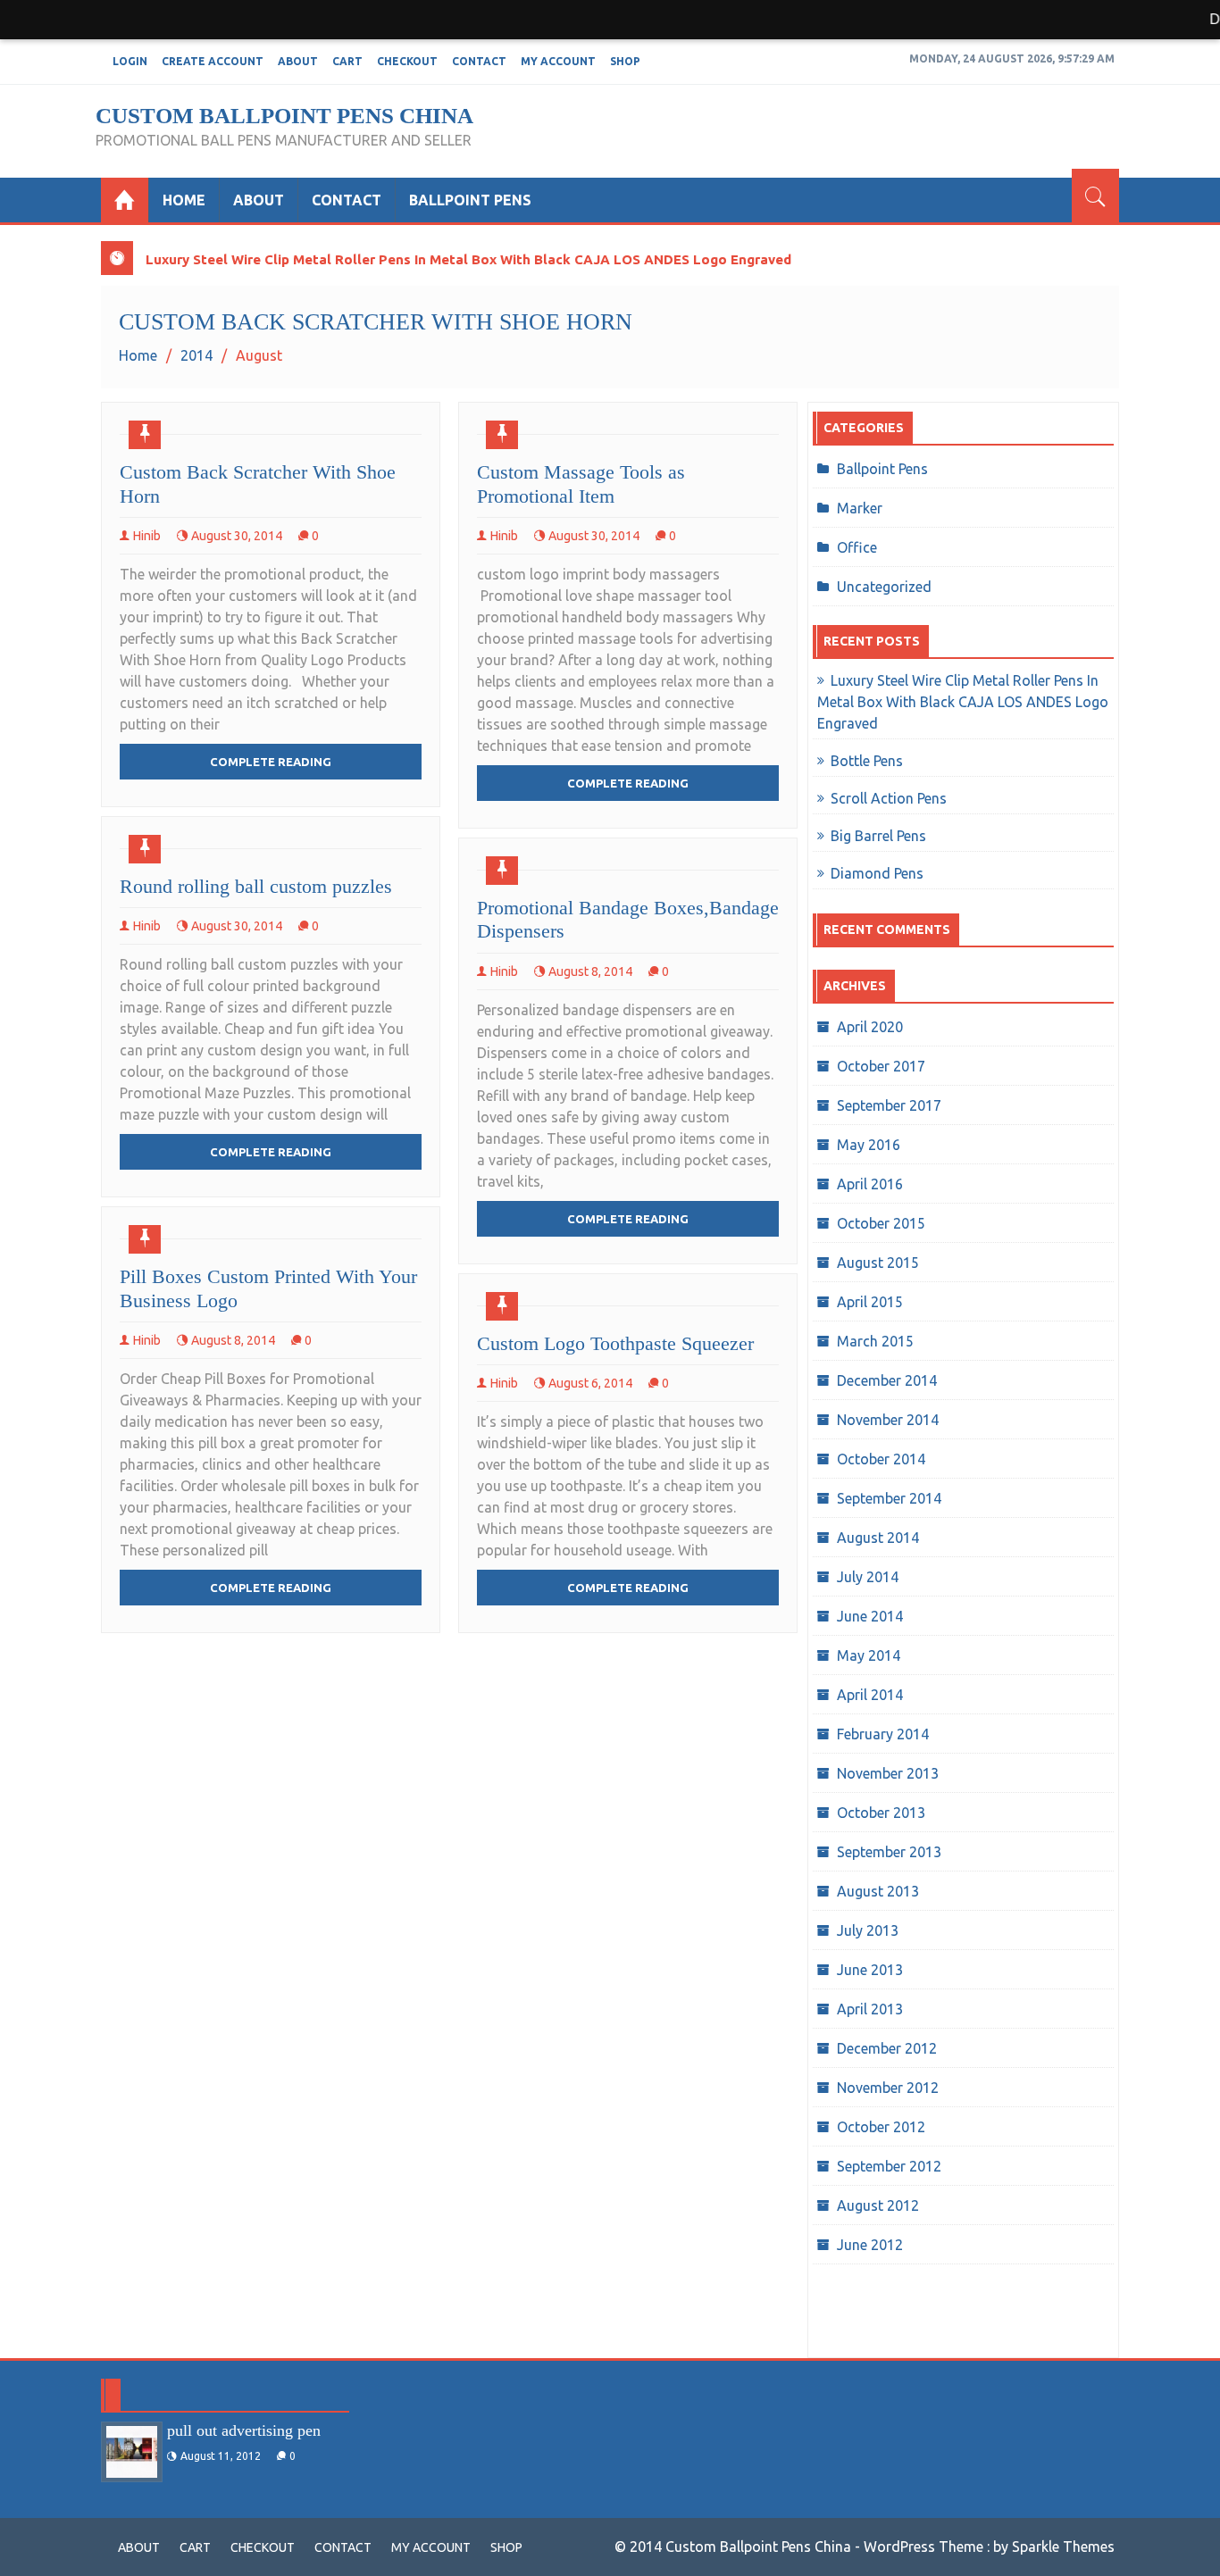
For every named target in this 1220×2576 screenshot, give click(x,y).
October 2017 (881, 1066)
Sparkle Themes (1063, 2547)
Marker (860, 508)
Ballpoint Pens (470, 200)
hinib (147, 536)
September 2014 (889, 1498)
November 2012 (888, 2088)
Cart (347, 61)
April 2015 (870, 1302)
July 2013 (868, 1930)
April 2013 (870, 2009)
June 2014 (870, 1616)
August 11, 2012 (221, 2456)
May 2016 (869, 1145)
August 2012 (878, 2205)
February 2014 (883, 1734)
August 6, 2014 (590, 1383)
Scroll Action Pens (889, 798)
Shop (625, 61)
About (298, 61)
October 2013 (881, 1813)
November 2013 (888, 1773)
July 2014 (868, 1577)
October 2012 (881, 2127)
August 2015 (878, 1263)
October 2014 (881, 1459)
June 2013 (870, 1970)
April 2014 (870, 1695)
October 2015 (881, 1223)
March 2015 (875, 1341)
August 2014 (878, 1538)
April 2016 (870, 1184)
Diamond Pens (877, 873)
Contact (479, 61)
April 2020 (870, 1027)
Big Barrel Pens (878, 836)
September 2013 (889, 1852)
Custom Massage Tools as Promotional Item (581, 484)
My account (558, 61)
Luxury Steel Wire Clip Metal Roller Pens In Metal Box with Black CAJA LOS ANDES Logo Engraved (468, 259)
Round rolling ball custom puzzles (256, 886)
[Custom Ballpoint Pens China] (125, 200)
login (130, 61)
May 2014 (869, 1655)
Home (184, 200)
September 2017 (889, 1105)
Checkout (407, 61)
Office (857, 547)
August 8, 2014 (590, 971)
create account (213, 61)
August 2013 (878, 1891)
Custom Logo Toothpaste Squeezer (615, 1343)
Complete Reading (271, 762)
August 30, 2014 (237, 536)
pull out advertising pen (244, 2430)
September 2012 (889, 2166)
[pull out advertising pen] (132, 2451)
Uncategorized (884, 587)
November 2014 (888, 1420)
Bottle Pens (867, 761)
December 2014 (887, 1380)
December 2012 (887, 2048)
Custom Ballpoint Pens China (284, 116)
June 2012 (870, 2245)
